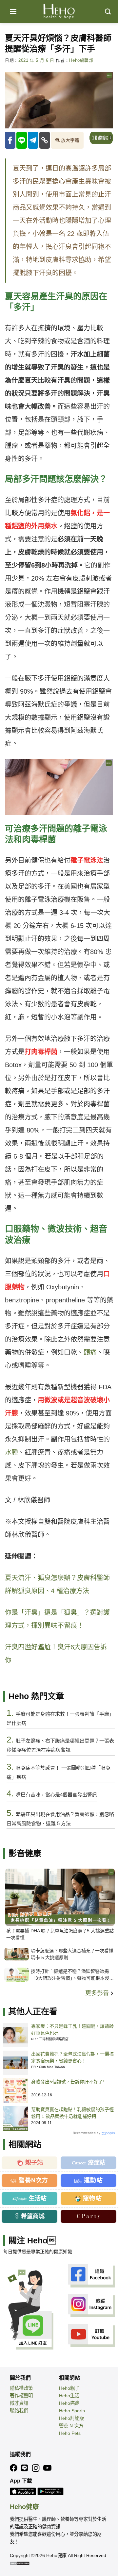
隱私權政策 (21, 2388)
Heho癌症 (69, 2403)
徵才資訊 (19, 2403)
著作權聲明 (21, 2396)
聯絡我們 (19, 2411)
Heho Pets (70, 2433)
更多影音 (98, 1993)
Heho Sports (72, 2411)
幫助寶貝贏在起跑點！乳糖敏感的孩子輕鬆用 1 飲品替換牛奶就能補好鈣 (72, 2113)
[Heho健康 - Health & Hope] (59, 11)
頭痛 (90, 1352)
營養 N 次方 (71, 2426)
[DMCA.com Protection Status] (20, 2563)
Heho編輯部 (81, 60)
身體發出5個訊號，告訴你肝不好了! (68, 2082)
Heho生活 (69, 2396)
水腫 (11, 1452)
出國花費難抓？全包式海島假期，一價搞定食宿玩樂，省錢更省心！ (72, 2057)
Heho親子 (69, 2388)
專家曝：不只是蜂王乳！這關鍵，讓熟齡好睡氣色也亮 (72, 2030)
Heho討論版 (71, 2418)
